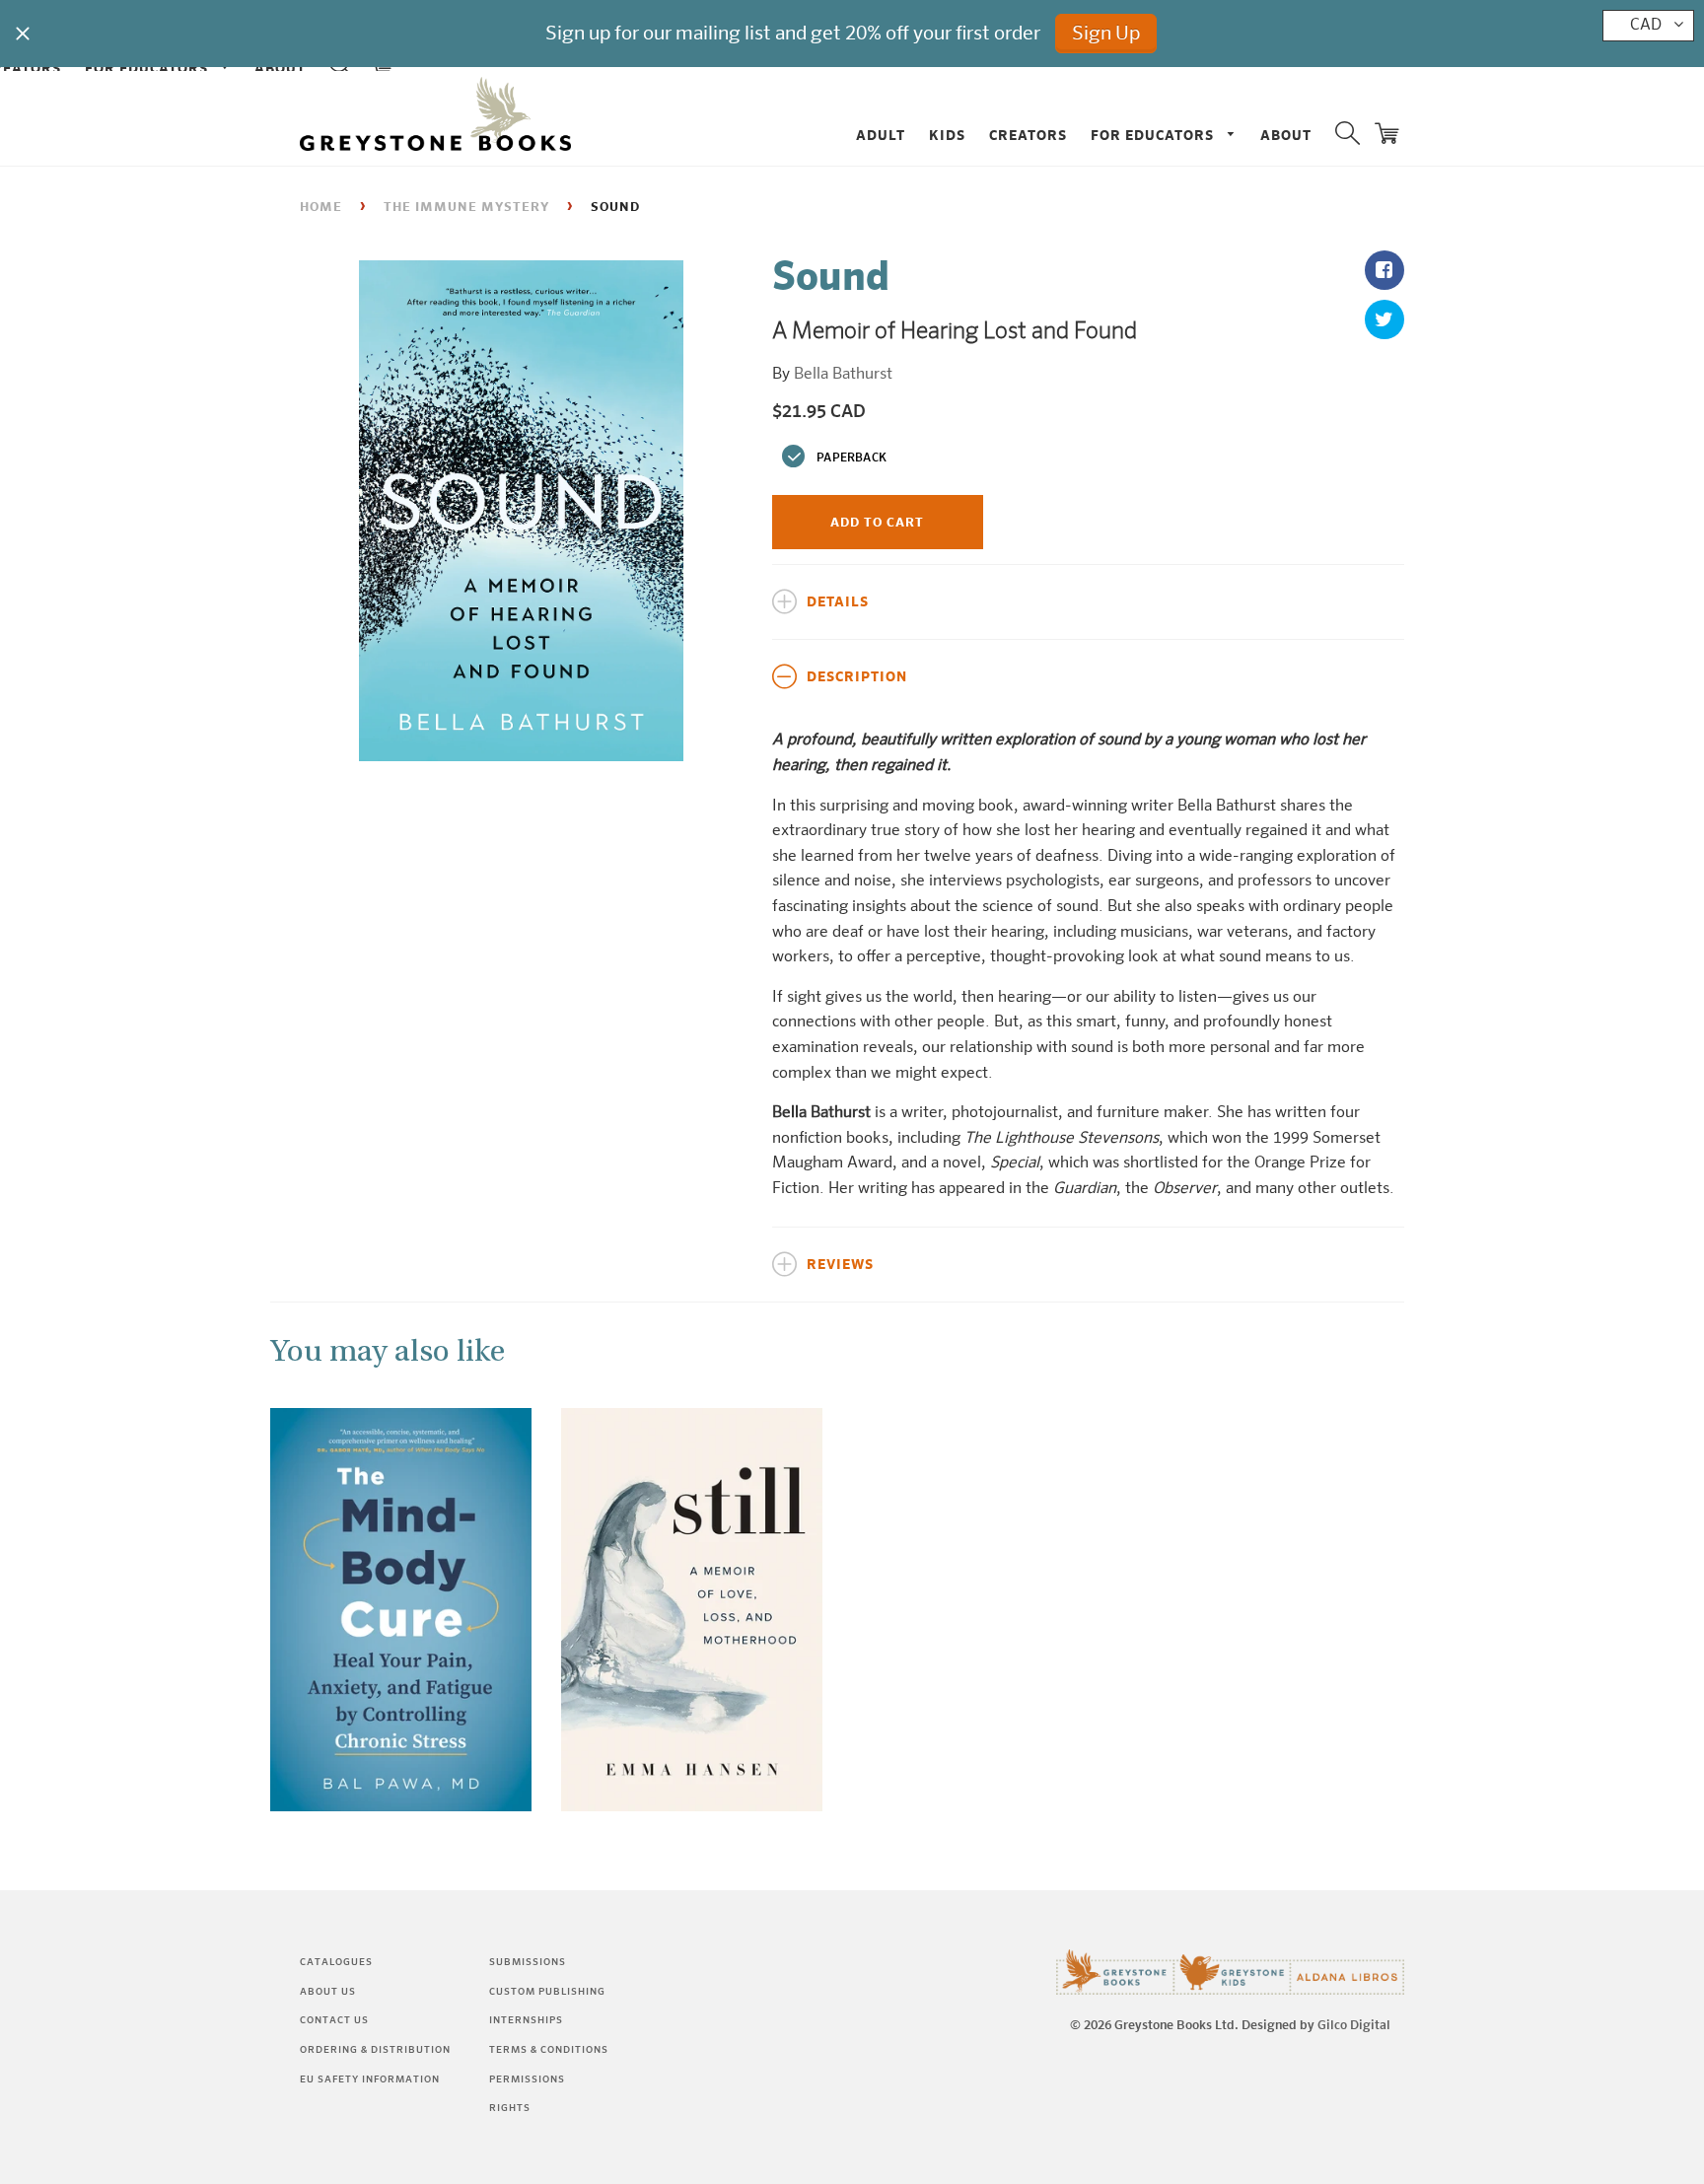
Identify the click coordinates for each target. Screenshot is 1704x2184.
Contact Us (334, 2020)
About (1286, 136)
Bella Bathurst (843, 375)
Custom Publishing (547, 1992)
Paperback (852, 458)
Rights (510, 2108)
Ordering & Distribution (375, 2050)
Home (321, 208)
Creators (1028, 136)
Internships (526, 2020)
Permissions (527, 2079)
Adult (881, 136)
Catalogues (336, 1962)
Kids (947, 136)
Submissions (528, 1962)
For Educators (1154, 136)
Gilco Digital (1354, 2026)
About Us (328, 1992)
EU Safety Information (370, 2079)
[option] (521, 511)
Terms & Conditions (549, 2050)
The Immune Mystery (466, 208)
